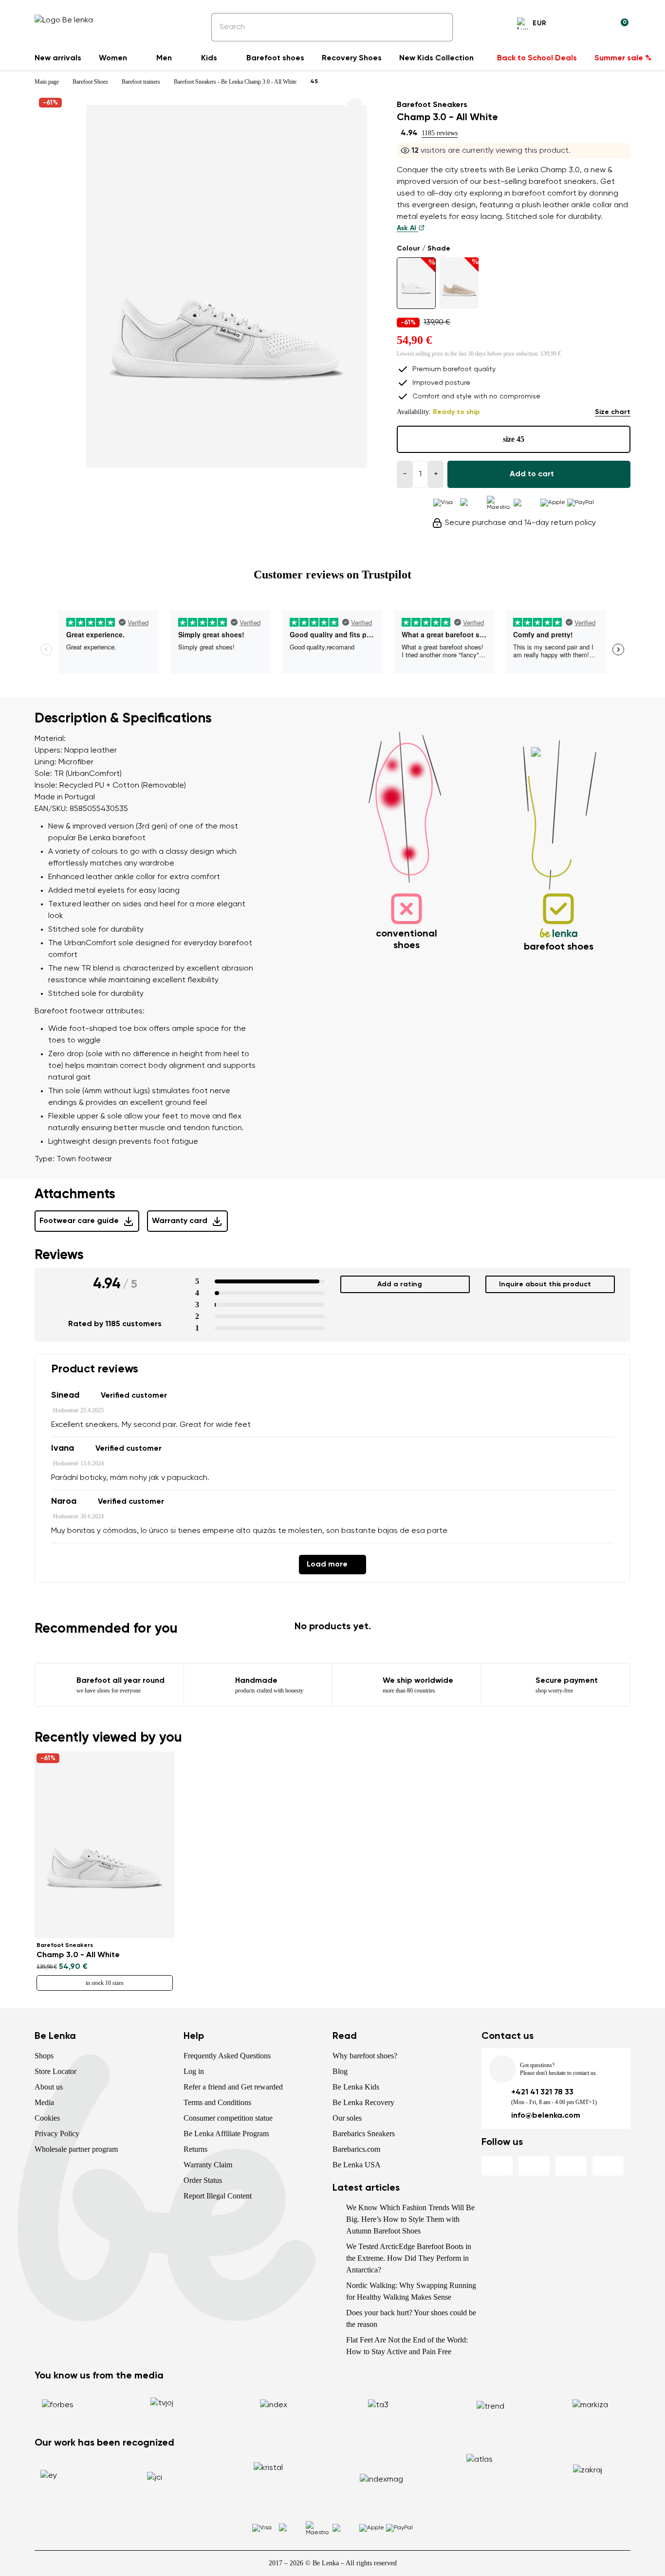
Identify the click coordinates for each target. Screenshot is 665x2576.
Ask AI (407, 228)
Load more (327, 1565)
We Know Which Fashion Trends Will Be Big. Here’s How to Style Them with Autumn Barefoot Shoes (410, 2219)
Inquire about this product (545, 1284)
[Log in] (597, 25)
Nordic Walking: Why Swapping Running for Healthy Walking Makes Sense (411, 2291)
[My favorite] (574, 25)
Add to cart (532, 474)
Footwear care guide (79, 1221)
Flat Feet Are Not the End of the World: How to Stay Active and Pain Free (407, 2346)
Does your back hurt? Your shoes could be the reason (411, 2318)
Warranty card (180, 1221)
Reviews (59, 1255)
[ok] (439, 27)
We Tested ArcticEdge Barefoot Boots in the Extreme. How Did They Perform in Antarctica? (409, 2258)
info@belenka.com (546, 2116)
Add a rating (400, 1284)
